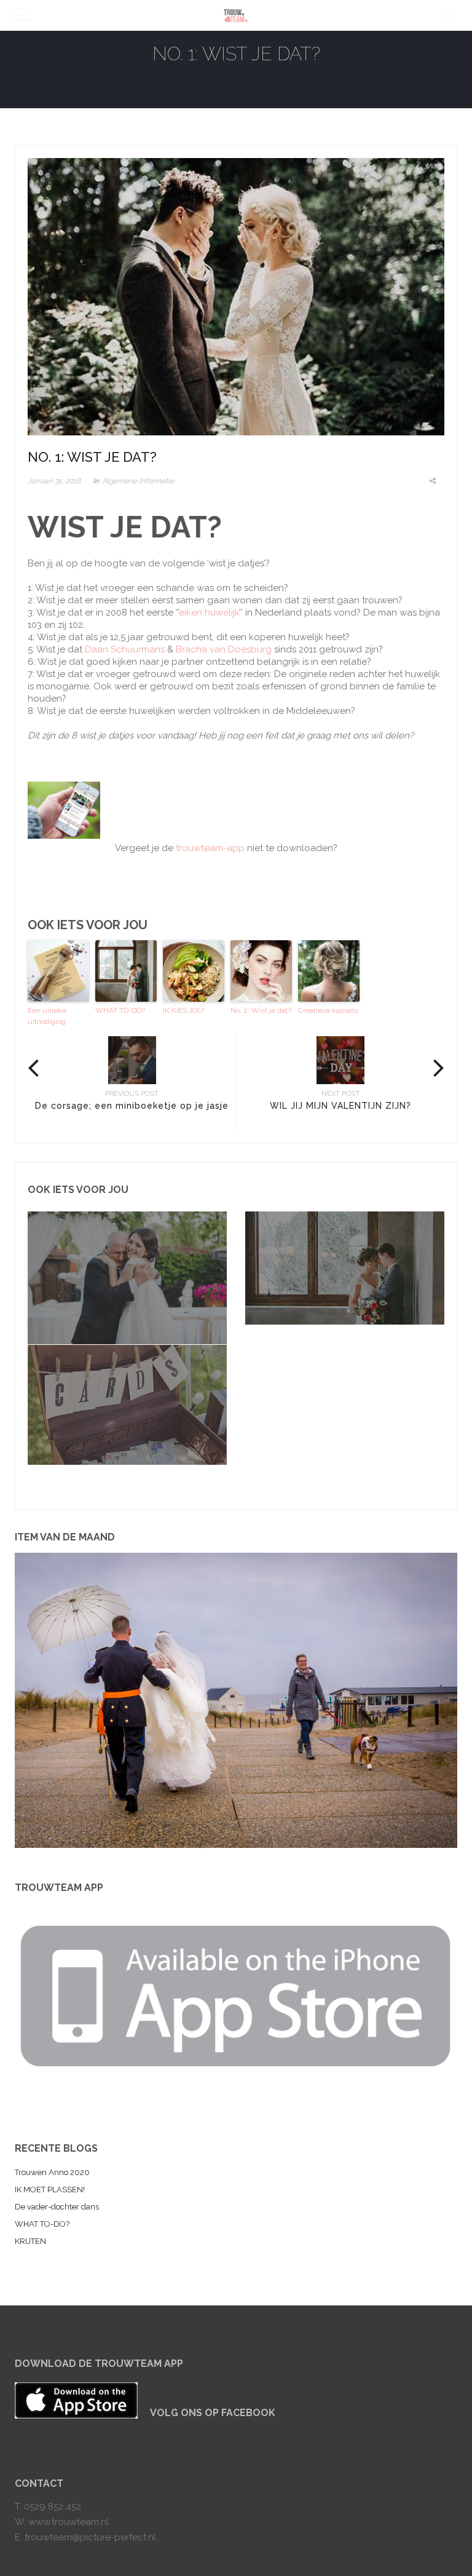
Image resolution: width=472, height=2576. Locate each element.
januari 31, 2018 (54, 481)
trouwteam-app (210, 848)
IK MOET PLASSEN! (50, 2190)
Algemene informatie (138, 481)
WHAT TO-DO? (120, 1010)
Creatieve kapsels (328, 1010)
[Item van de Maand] (236, 1700)
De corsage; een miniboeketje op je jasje (132, 1106)
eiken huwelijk (209, 612)
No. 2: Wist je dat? (261, 1010)
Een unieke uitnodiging (47, 1016)
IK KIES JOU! (184, 1010)
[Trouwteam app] (236, 1991)
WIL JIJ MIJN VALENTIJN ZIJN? (340, 1106)
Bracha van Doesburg (224, 649)
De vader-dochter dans (57, 2207)
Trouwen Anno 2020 (52, 2172)
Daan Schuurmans (125, 649)
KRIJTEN (30, 2241)
